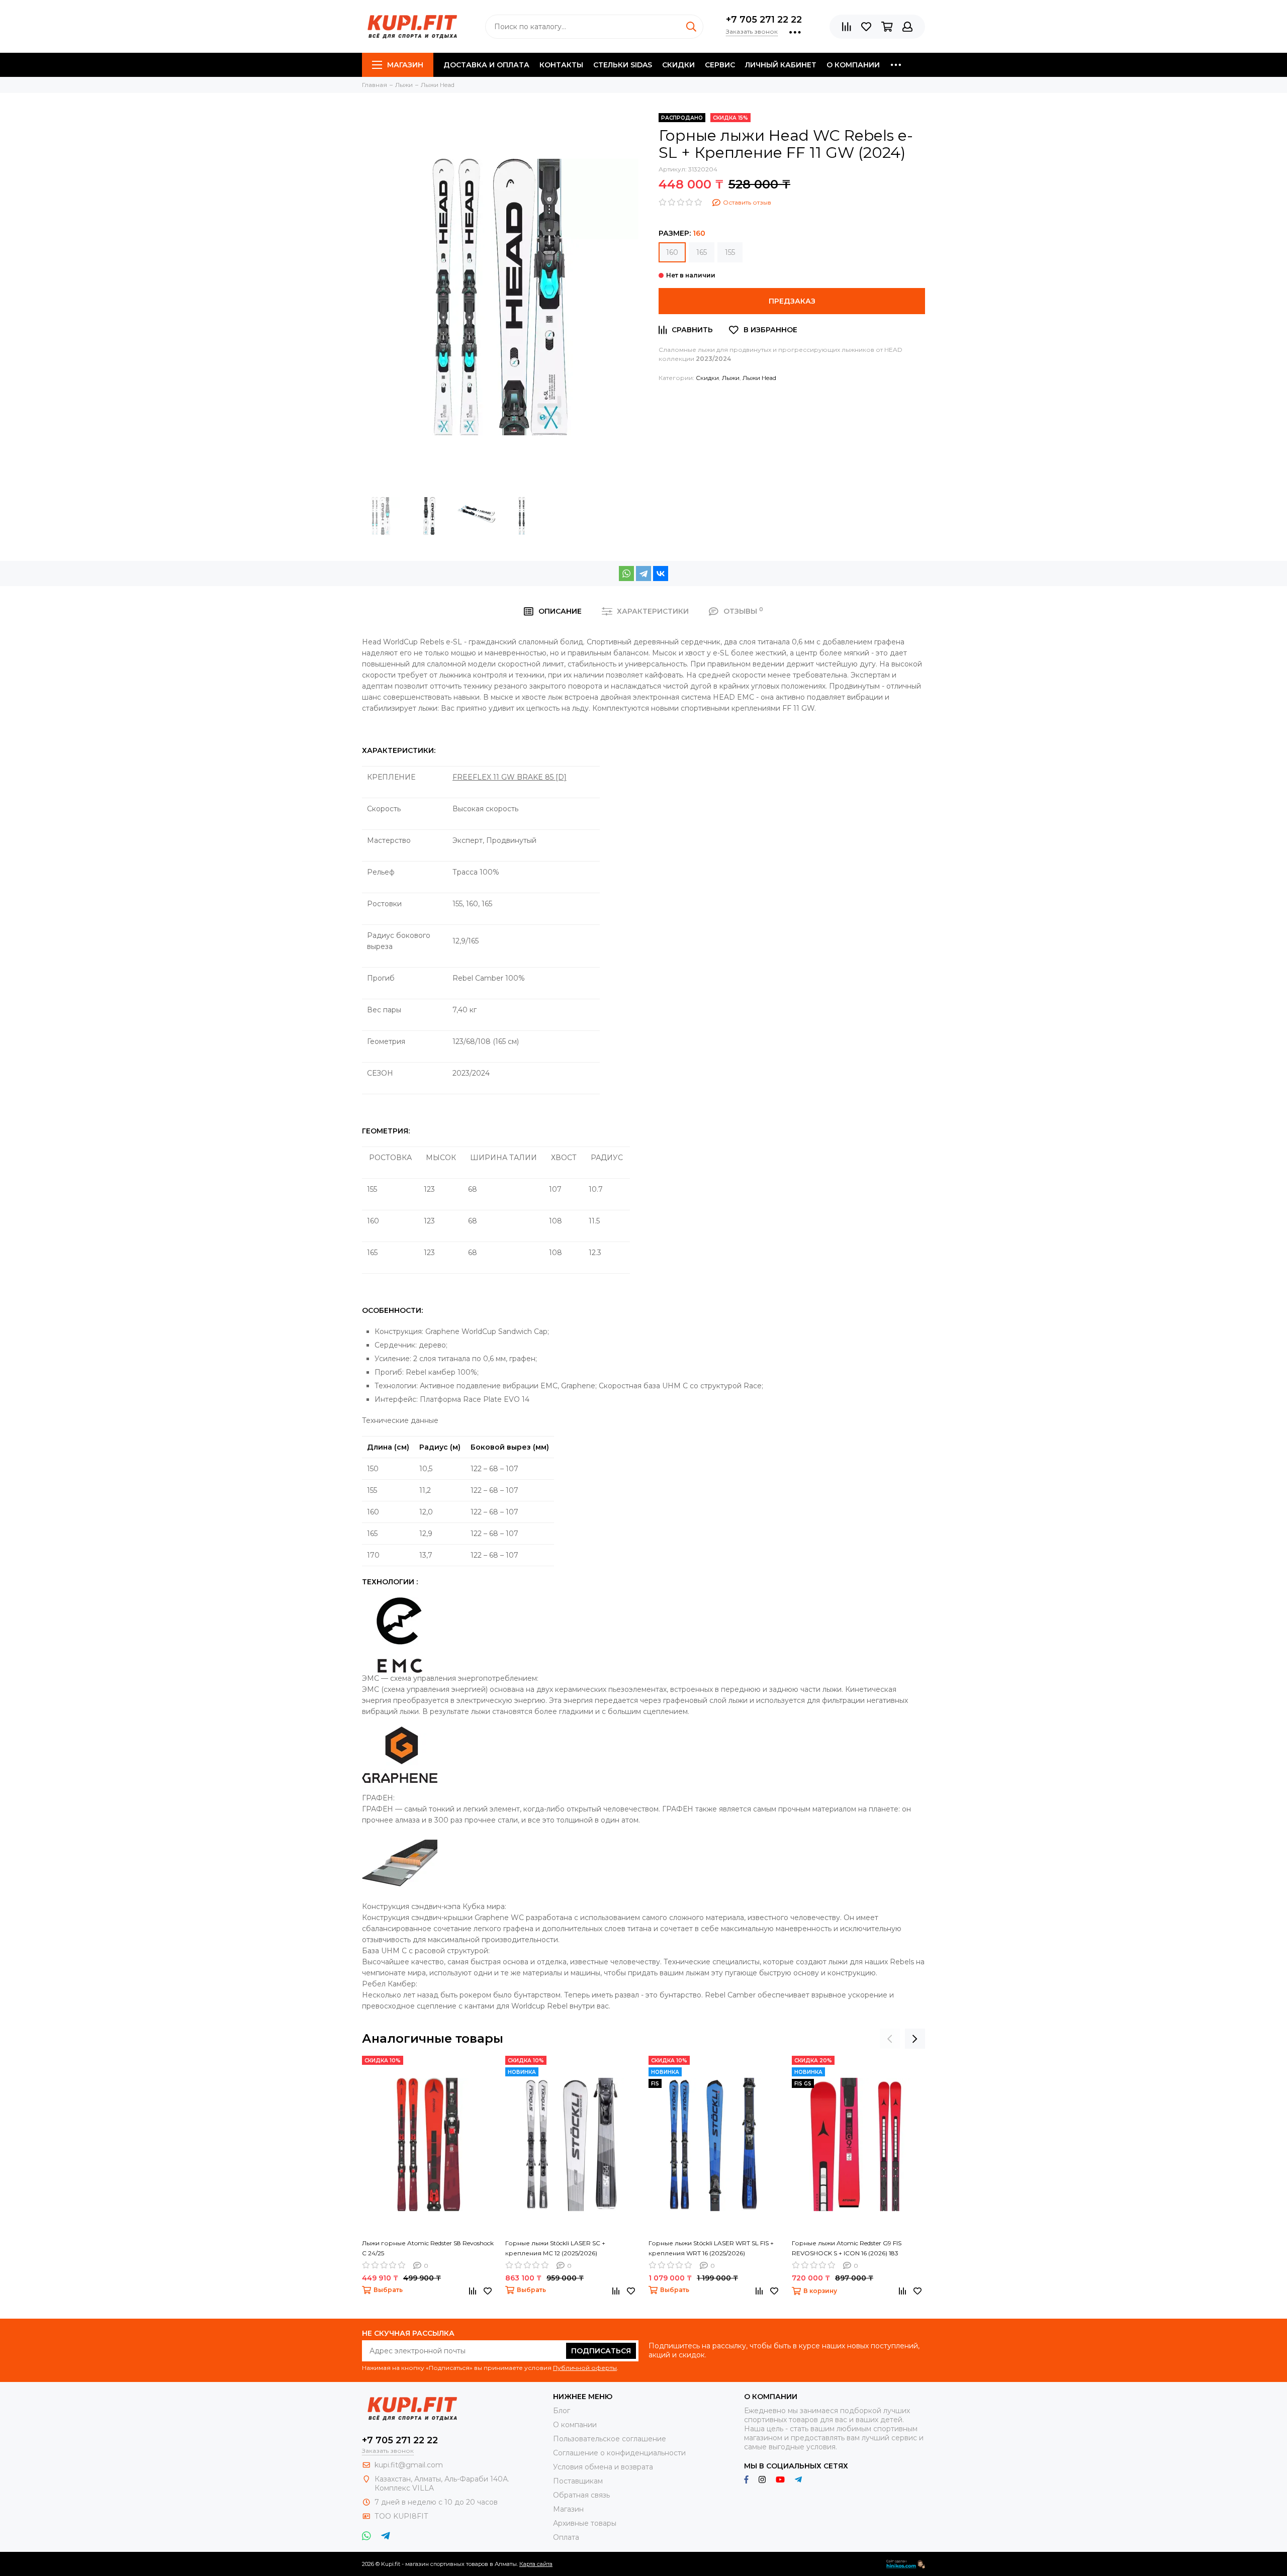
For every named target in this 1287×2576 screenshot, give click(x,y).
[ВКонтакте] (661, 574)
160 (672, 252)
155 (730, 252)
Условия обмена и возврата (603, 2467)
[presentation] (890, 2039)
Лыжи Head (759, 378)
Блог (562, 2411)
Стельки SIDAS (623, 65)
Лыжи (731, 378)
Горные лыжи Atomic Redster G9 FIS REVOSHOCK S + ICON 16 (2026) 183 (847, 2248)
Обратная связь (581, 2495)
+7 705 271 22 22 (764, 20)
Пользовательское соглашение (610, 2439)
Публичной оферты (585, 2368)
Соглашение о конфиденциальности (619, 2453)
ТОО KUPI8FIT (402, 2516)
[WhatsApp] (626, 574)
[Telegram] (643, 574)
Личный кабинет (781, 65)
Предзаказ (792, 301)
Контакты (561, 65)
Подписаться (601, 2351)
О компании (853, 65)
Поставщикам (578, 2481)
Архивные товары (585, 2523)
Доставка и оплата (486, 65)
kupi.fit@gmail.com (409, 2465)
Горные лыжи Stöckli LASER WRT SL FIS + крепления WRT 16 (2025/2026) (711, 2248)
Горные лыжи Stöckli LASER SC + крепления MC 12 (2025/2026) (555, 2248)
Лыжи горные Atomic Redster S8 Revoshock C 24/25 (428, 2248)
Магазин (405, 65)
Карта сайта (536, 2564)
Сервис (720, 65)
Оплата (566, 2537)
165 (702, 252)
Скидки (678, 65)
